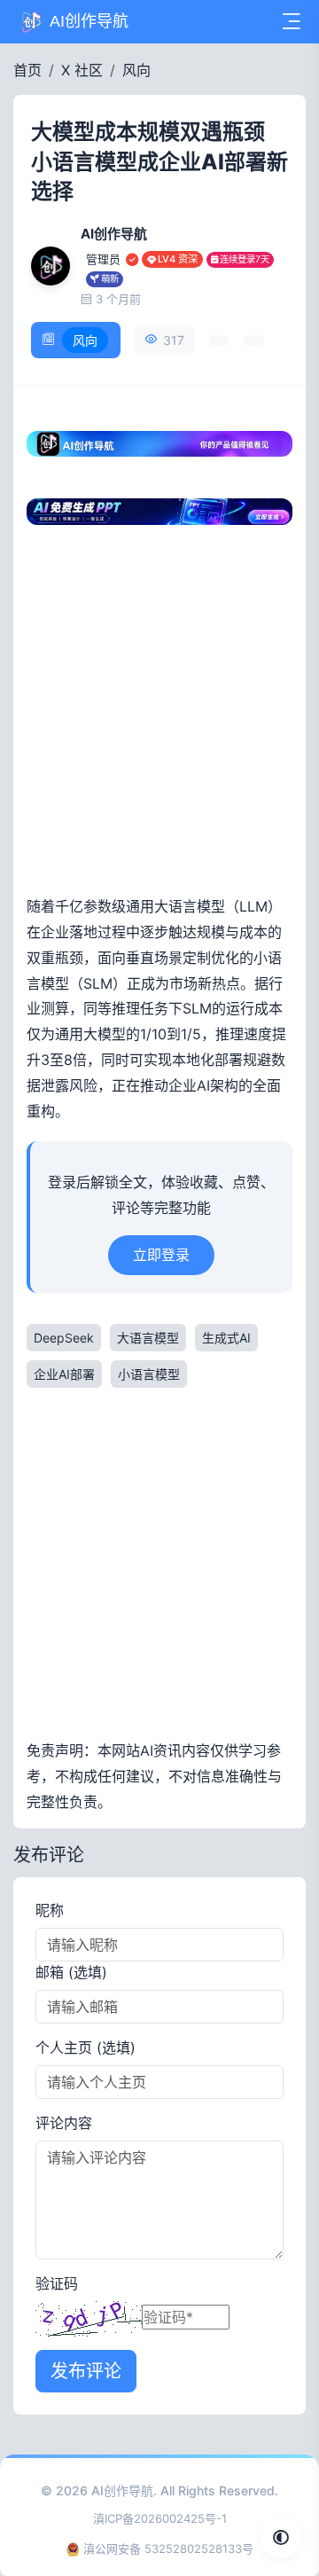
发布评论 (86, 2371)
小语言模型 (149, 1374)
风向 (136, 70)
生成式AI (226, 1338)
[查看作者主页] (51, 266)
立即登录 (161, 1255)
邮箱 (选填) (71, 1972)
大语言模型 (148, 1338)
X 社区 (82, 70)
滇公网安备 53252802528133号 (168, 2549)
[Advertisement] (159, 716)
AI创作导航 (122, 2490)
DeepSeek (64, 1338)
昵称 (50, 1910)
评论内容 (64, 2123)
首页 (27, 70)
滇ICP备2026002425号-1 (160, 2518)
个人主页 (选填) (86, 2047)
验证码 (57, 2283)
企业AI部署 (64, 1374)
